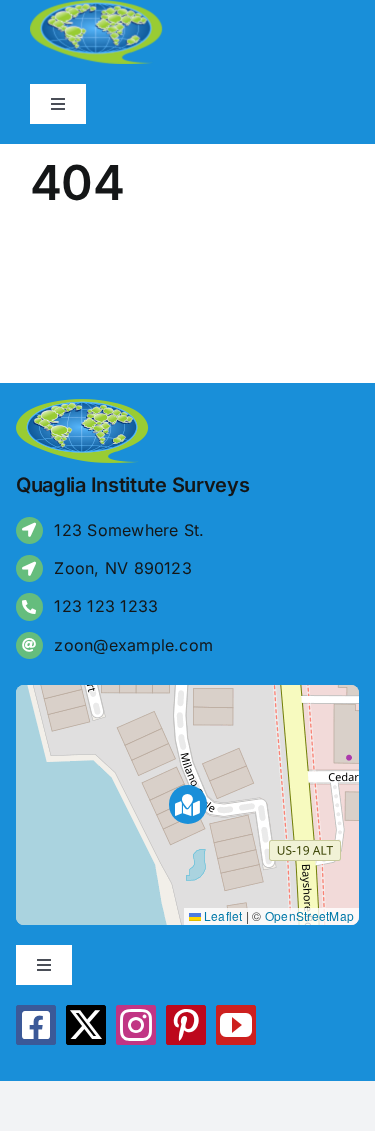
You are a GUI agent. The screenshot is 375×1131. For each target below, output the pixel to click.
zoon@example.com (133, 645)
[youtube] (236, 1025)
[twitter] (86, 1025)
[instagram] (136, 1025)
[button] (188, 804)
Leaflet (222, 915)
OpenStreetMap (309, 915)
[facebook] (36, 1025)
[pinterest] (186, 1025)
